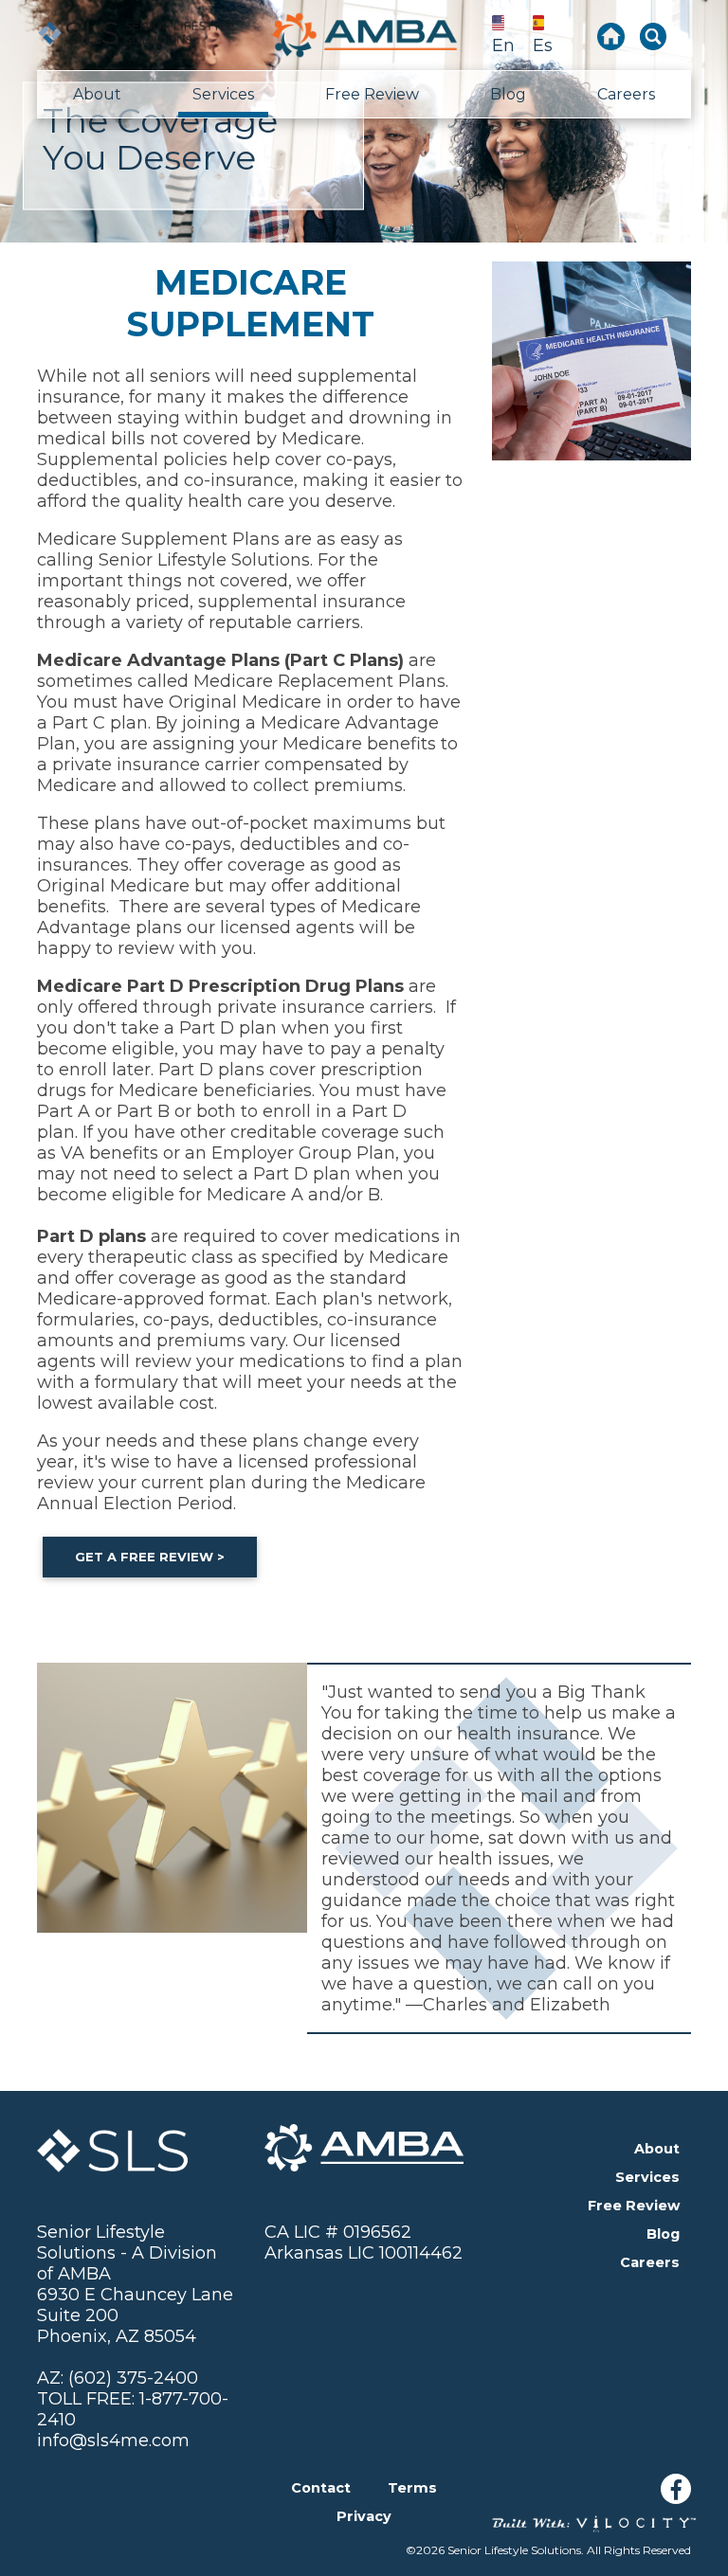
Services (223, 94)
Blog (508, 94)
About (97, 94)
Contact (321, 2488)
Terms (412, 2488)
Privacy (364, 2516)
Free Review (372, 94)
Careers (626, 94)
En (503, 45)
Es (543, 45)
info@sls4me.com (113, 2441)
